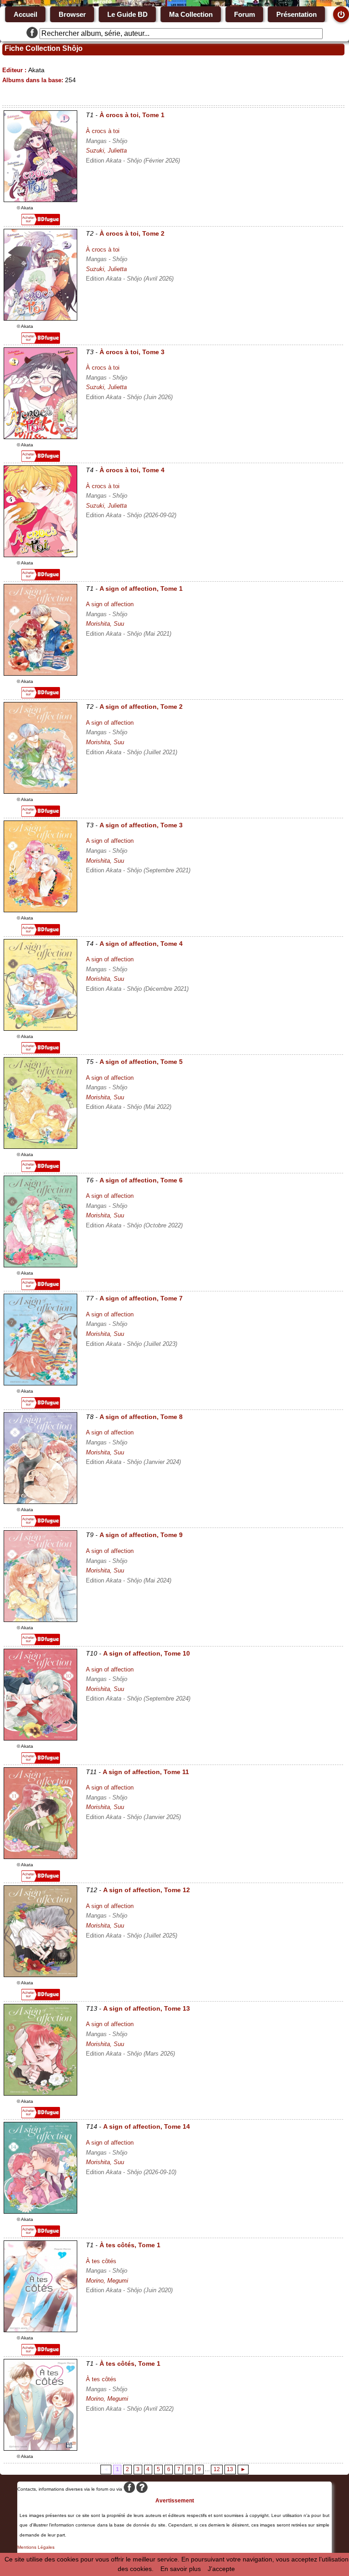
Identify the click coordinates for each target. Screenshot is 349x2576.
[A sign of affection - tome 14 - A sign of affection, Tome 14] (40, 2211)
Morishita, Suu (105, 624)
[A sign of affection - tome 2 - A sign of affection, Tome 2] (40, 791)
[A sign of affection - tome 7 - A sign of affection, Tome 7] (40, 1383)
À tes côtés (101, 2261)
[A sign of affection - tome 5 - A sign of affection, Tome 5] (40, 1147)
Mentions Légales (36, 2547)
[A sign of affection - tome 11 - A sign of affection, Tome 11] (40, 1857)
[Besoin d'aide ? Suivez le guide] (142, 2489)
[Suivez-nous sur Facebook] (32, 34)
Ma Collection (191, 14)
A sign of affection (110, 604)
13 (230, 2469)
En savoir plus (181, 2569)
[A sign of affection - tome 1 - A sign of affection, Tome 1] (40, 673)
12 (217, 2469)
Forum (244, 14)
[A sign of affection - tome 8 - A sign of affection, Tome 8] (40, 1502)
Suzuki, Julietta (106, 151)
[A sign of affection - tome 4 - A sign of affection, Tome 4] (40, 1028)
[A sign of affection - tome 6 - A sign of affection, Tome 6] (40, 1265)
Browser (72, 14)
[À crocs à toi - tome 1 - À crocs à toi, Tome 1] (40, 200)
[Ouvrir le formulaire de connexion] (341, 14)
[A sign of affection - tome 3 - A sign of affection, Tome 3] (40, 910)
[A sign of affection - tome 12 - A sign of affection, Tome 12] (40, 1975)
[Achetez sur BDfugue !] (41, 223)
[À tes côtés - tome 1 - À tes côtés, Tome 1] (40, 2330)
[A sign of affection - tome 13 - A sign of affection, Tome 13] (40, 2093)
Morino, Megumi (107, 2281)
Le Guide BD (127, 14)
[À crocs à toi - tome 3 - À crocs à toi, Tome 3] (40, 437)
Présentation (297, 14)
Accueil (25, 14)
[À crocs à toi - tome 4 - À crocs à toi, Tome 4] (40, 555)
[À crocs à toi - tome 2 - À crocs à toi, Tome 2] (40, 318)
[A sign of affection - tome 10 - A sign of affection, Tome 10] (40, 1738)
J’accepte (221, 2569)
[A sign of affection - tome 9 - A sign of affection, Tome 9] (40, 1620)
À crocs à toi (103, 131)
